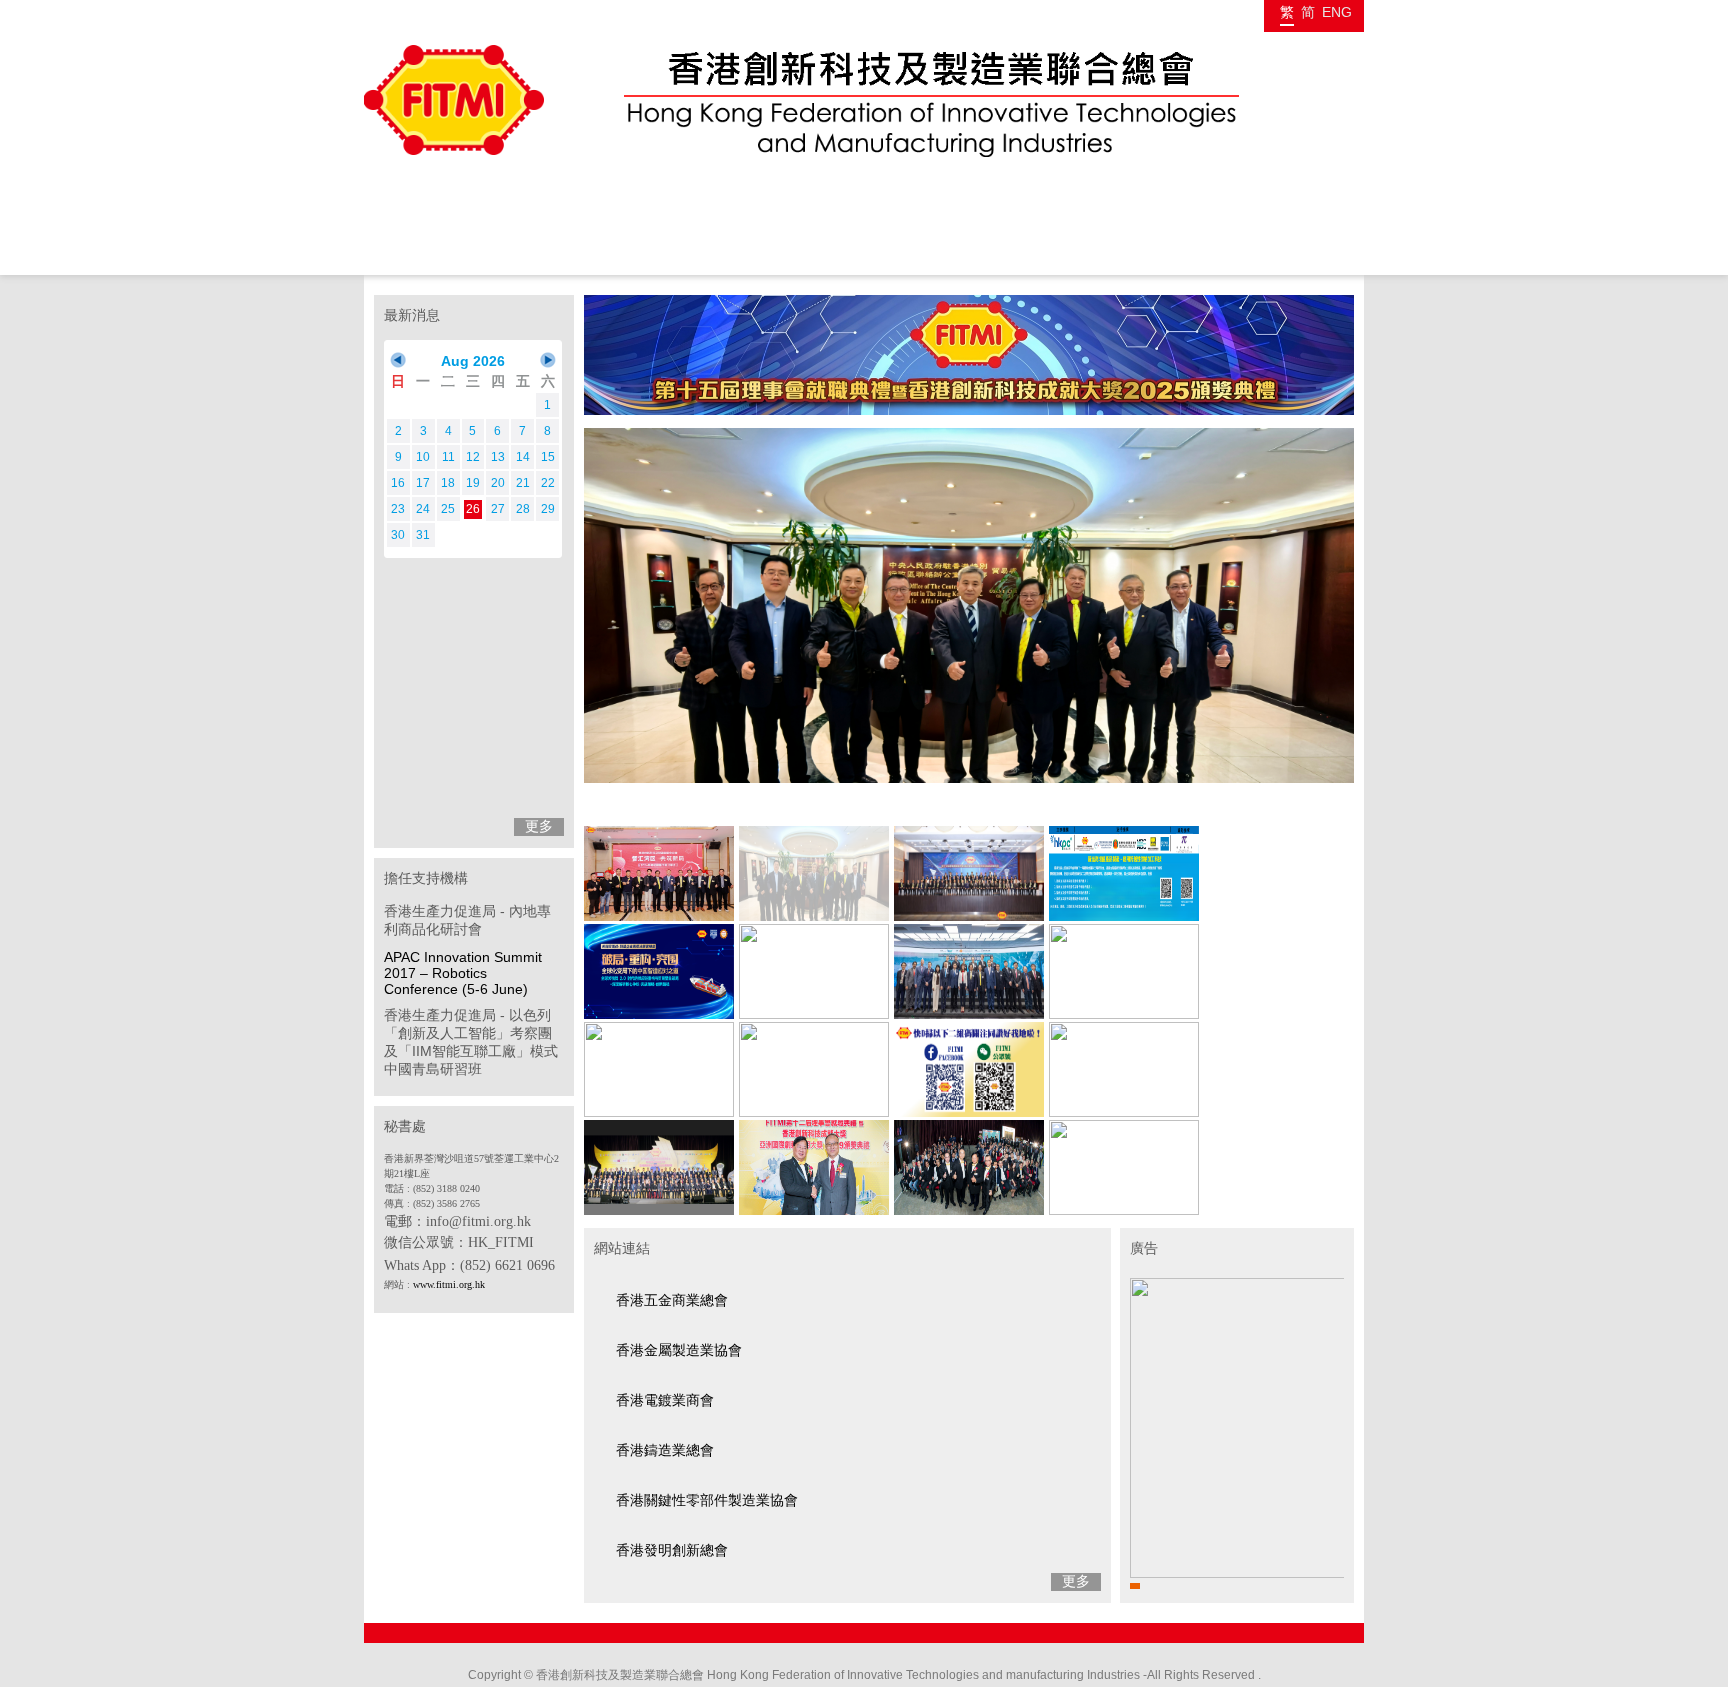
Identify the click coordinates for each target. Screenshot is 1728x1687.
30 (398, 535)
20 (498, 483)
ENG (1337, 12)
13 (498, 457)
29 (548, 509)
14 (523, 457)
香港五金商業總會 (672, 1300)
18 (448, 483)
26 (473, 509)
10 (423, 457)
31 (423, 535)
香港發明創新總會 (672, 1550)
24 (423, 509)
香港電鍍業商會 (665, 1400)
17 (423, 483)
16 (398, 483)
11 (448, 457)
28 (523, 509)
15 (548, 457)
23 (398, 509)
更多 (539, 826)
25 (448, 509)
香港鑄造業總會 (665, 1450)
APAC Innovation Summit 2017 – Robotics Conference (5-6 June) (463, 973)
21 (523, 483)
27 (498, 509)
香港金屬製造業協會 (679, 1350)
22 (548, 483)
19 (473, 483)
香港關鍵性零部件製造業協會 (707, 1500)
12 (473, 457)
